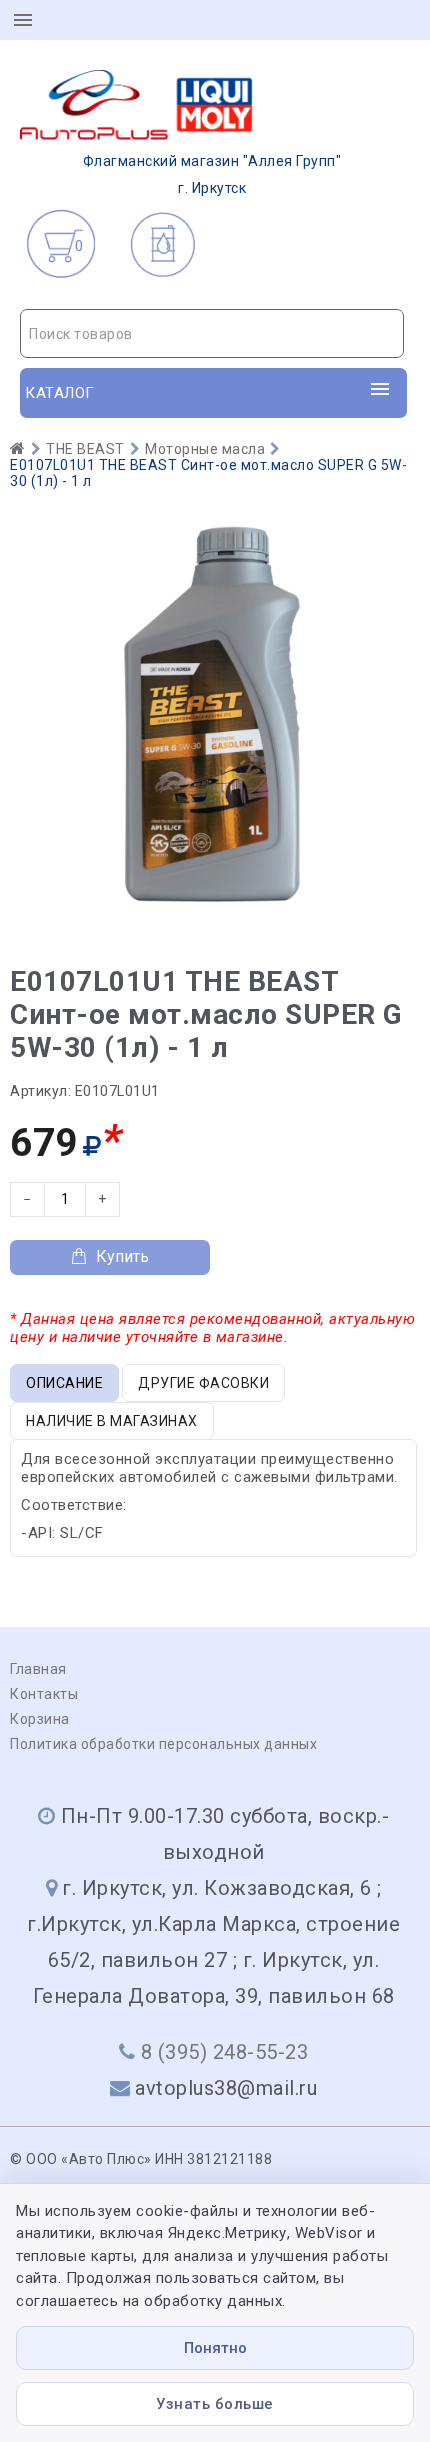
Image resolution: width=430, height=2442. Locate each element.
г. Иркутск (212, 174)
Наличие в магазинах (112, 1421)
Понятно (215, 2348)
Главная (38, 1669)
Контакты (44, 1694)
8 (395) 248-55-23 (225, 2052)
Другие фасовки (203, 1383)
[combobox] (212, 333)
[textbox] (212, 334)
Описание (64, 1383)
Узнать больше (215, 2404)
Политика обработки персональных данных (163, 1744)
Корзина (40, 1719)
